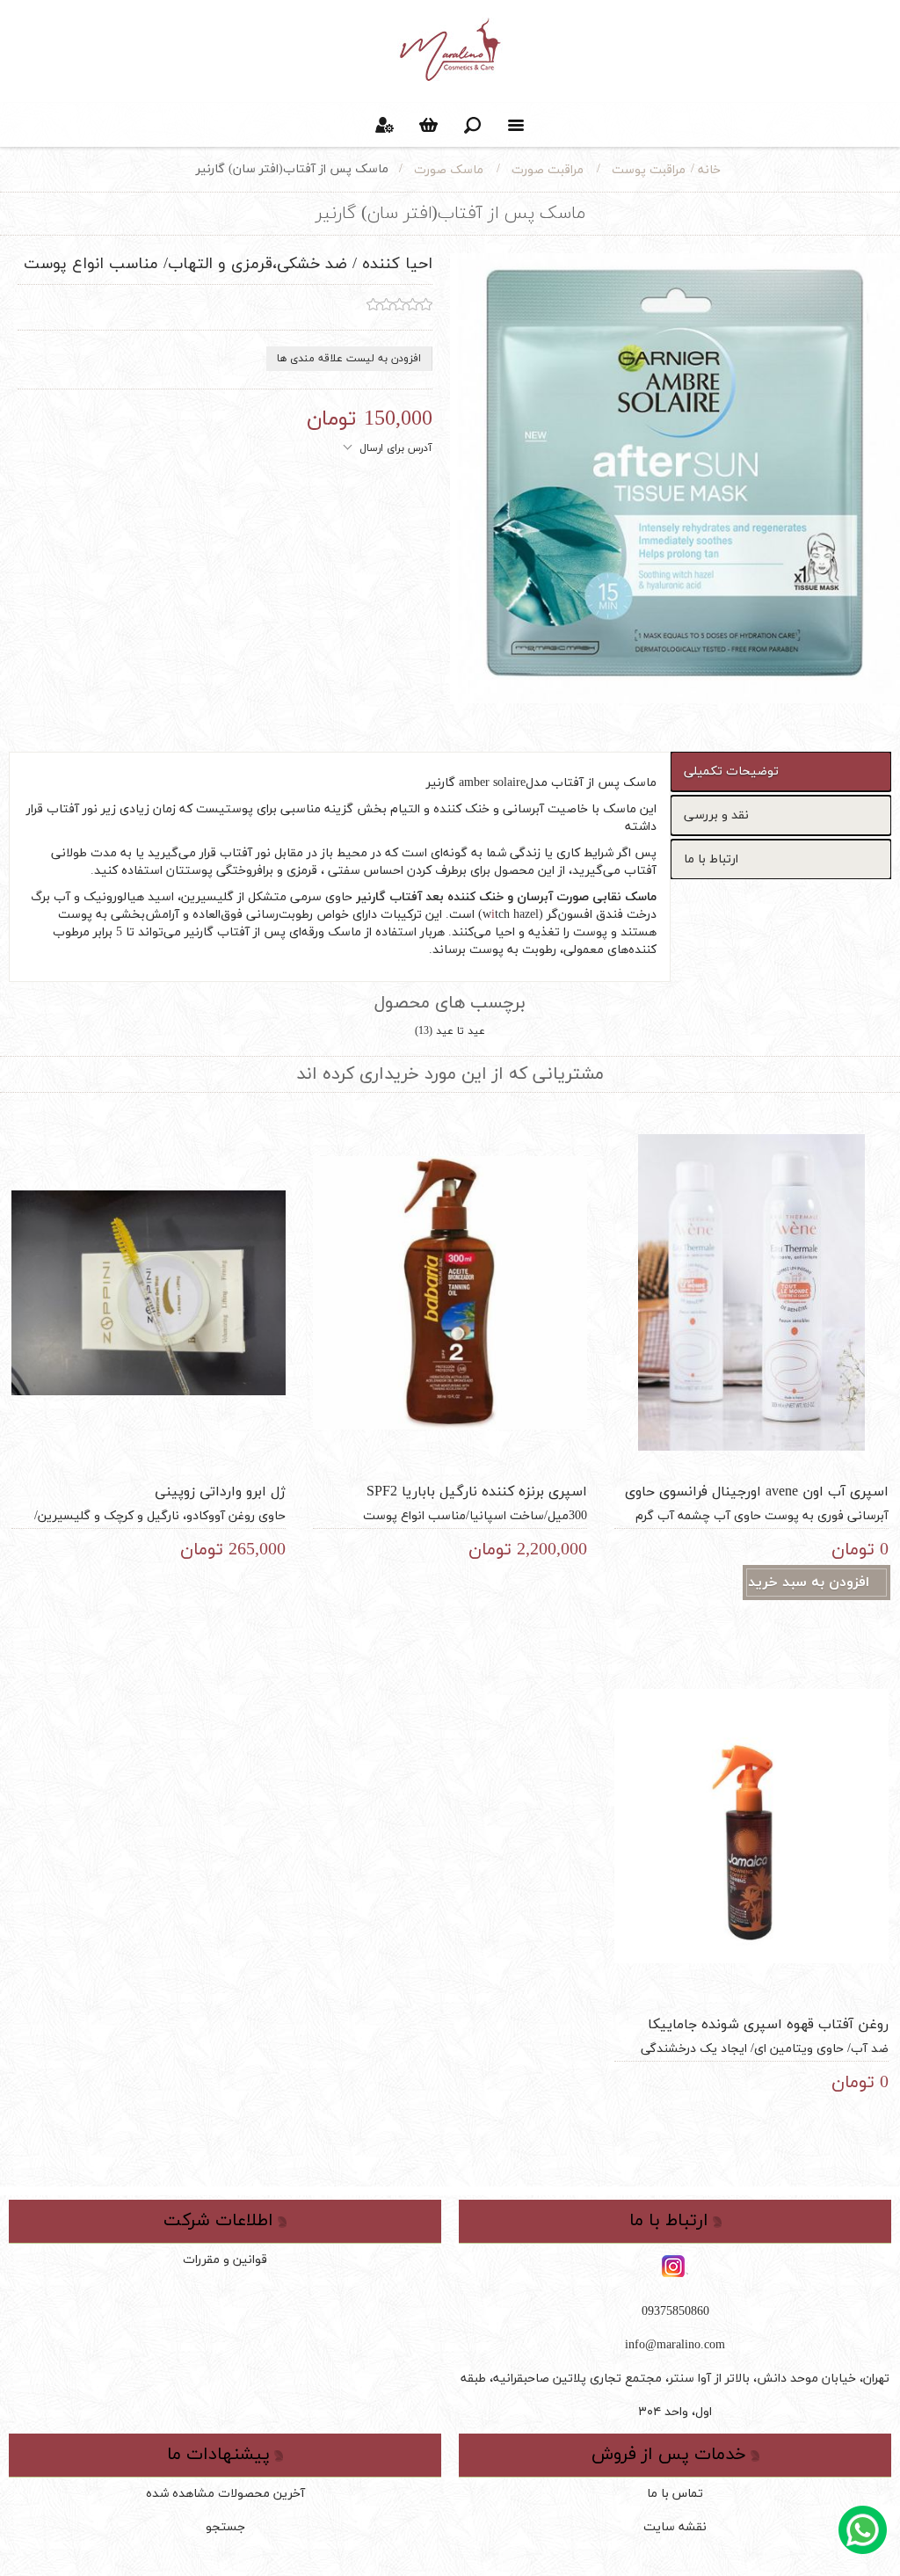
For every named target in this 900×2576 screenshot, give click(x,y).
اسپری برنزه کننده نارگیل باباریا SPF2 (477, 1492)
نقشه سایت (675, 2527)
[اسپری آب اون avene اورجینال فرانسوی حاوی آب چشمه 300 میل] (751, 1292)
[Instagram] (675, 2267)
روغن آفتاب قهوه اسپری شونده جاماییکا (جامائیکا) (768, 2034)
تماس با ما (675, 2494)
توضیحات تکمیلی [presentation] (731, 771)
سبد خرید (428, 125)
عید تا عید (461, 1031)
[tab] (781, 771)
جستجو (225, 2527)
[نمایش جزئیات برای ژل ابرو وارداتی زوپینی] (149, 1292)
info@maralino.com (675, 2345)
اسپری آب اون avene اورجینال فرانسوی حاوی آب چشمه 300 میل (757, 1502)
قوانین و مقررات (225, 2260)
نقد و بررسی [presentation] (716, 815)
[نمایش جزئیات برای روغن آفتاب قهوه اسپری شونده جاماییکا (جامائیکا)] (751, 1826)
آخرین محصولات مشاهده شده (225, 2494)
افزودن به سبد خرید (809, 1583)
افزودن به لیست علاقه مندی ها (349, 359)
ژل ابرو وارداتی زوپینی (220, 1492)
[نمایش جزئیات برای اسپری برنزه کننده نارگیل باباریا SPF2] (450, 1292)
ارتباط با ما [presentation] (711, 859)
